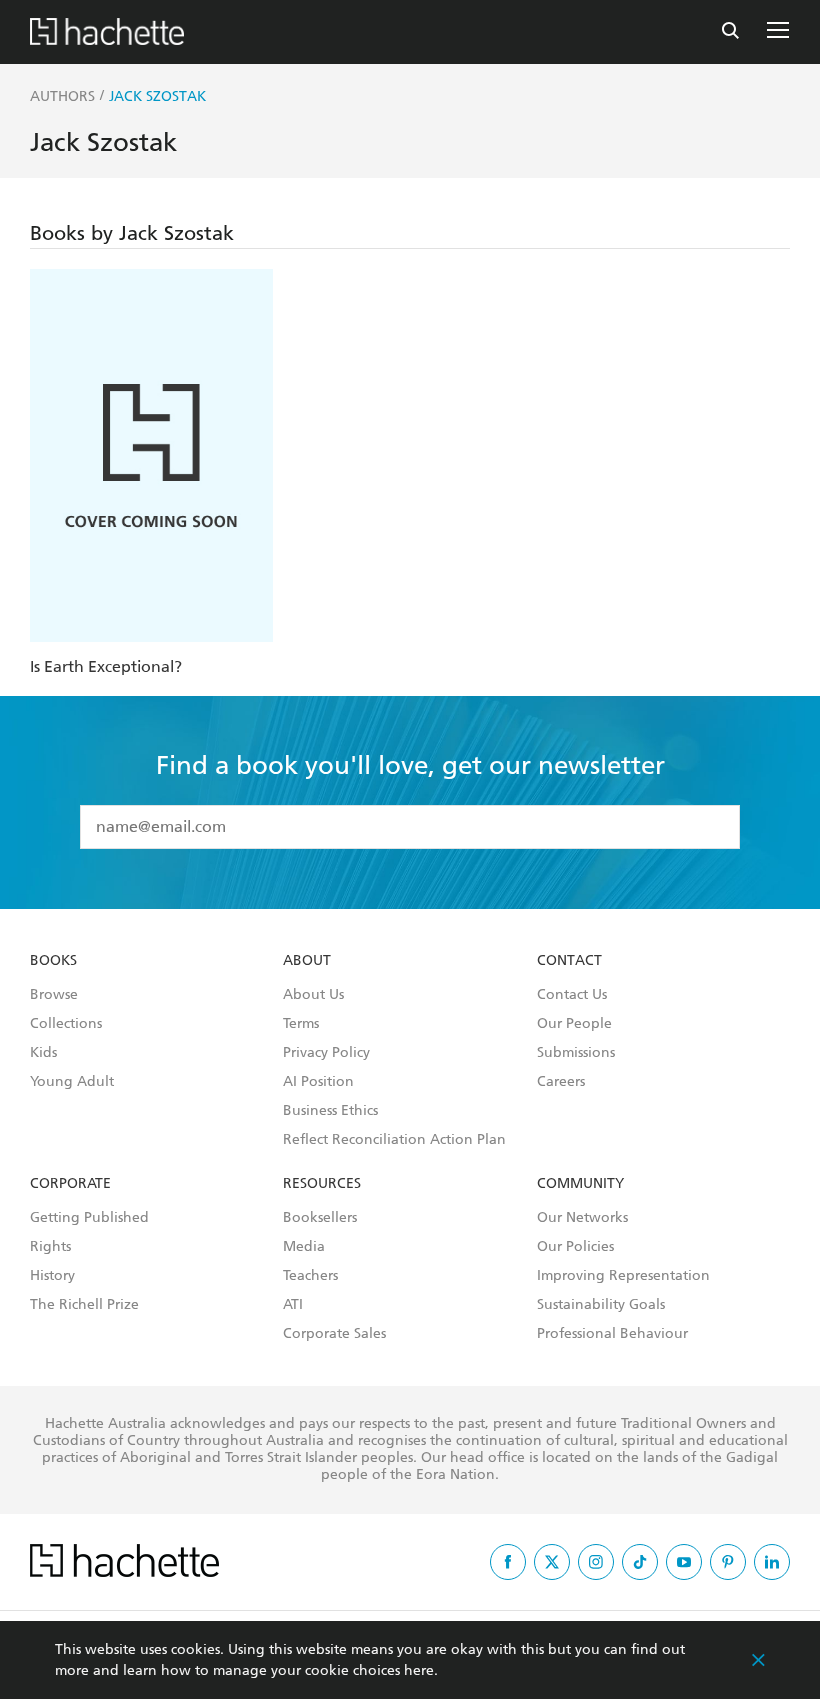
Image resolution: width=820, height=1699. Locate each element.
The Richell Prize (84, 1305)
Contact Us (572, 995)
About (307, 961)
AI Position (318, 1082)
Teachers (310, 1276)
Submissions (576, 1053)
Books (53, 961)
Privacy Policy (326, 1053)
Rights (50, 1247)
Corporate (70, 1184)
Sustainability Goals (601, 1305)
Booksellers (320, 1218)
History (52, 1276)
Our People (574, 1024)
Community (580, 1184)
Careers (561, 1082)
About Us (313, 995)
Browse (54, 995)
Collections (66, 1024)
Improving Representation (623, 1276)
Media (304, 1247)
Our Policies (575, 1247)
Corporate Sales (334, 1334)
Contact (569, 961)
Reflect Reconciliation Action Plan (394, 1140)
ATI (293, 1305)
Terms (301, 1024)
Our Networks (582, 1218)
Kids (43, 1053)
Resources (322, 1184)
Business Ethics (330, 1111)
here (419, 1670)
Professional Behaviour (612, 1334)
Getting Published (89, 1218)
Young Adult (72, 1082)
